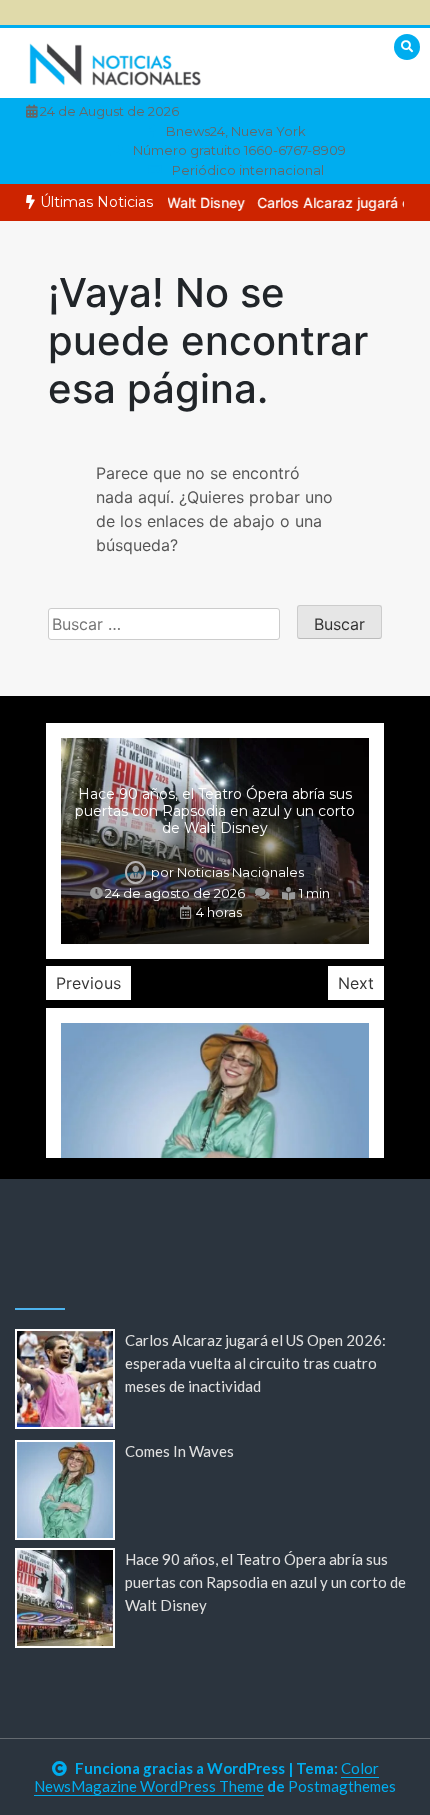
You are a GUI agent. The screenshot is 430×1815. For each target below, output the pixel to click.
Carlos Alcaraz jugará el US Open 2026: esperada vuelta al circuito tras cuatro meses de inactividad (255, 1363)
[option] (215, 840)
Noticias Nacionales (240, 872)
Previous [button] (88, 983)
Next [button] (356, 983)
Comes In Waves (179, 1451)
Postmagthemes (342, 1786)
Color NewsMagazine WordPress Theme (206, 1777)
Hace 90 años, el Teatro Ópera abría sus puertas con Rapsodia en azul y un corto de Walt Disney (215, 811)
